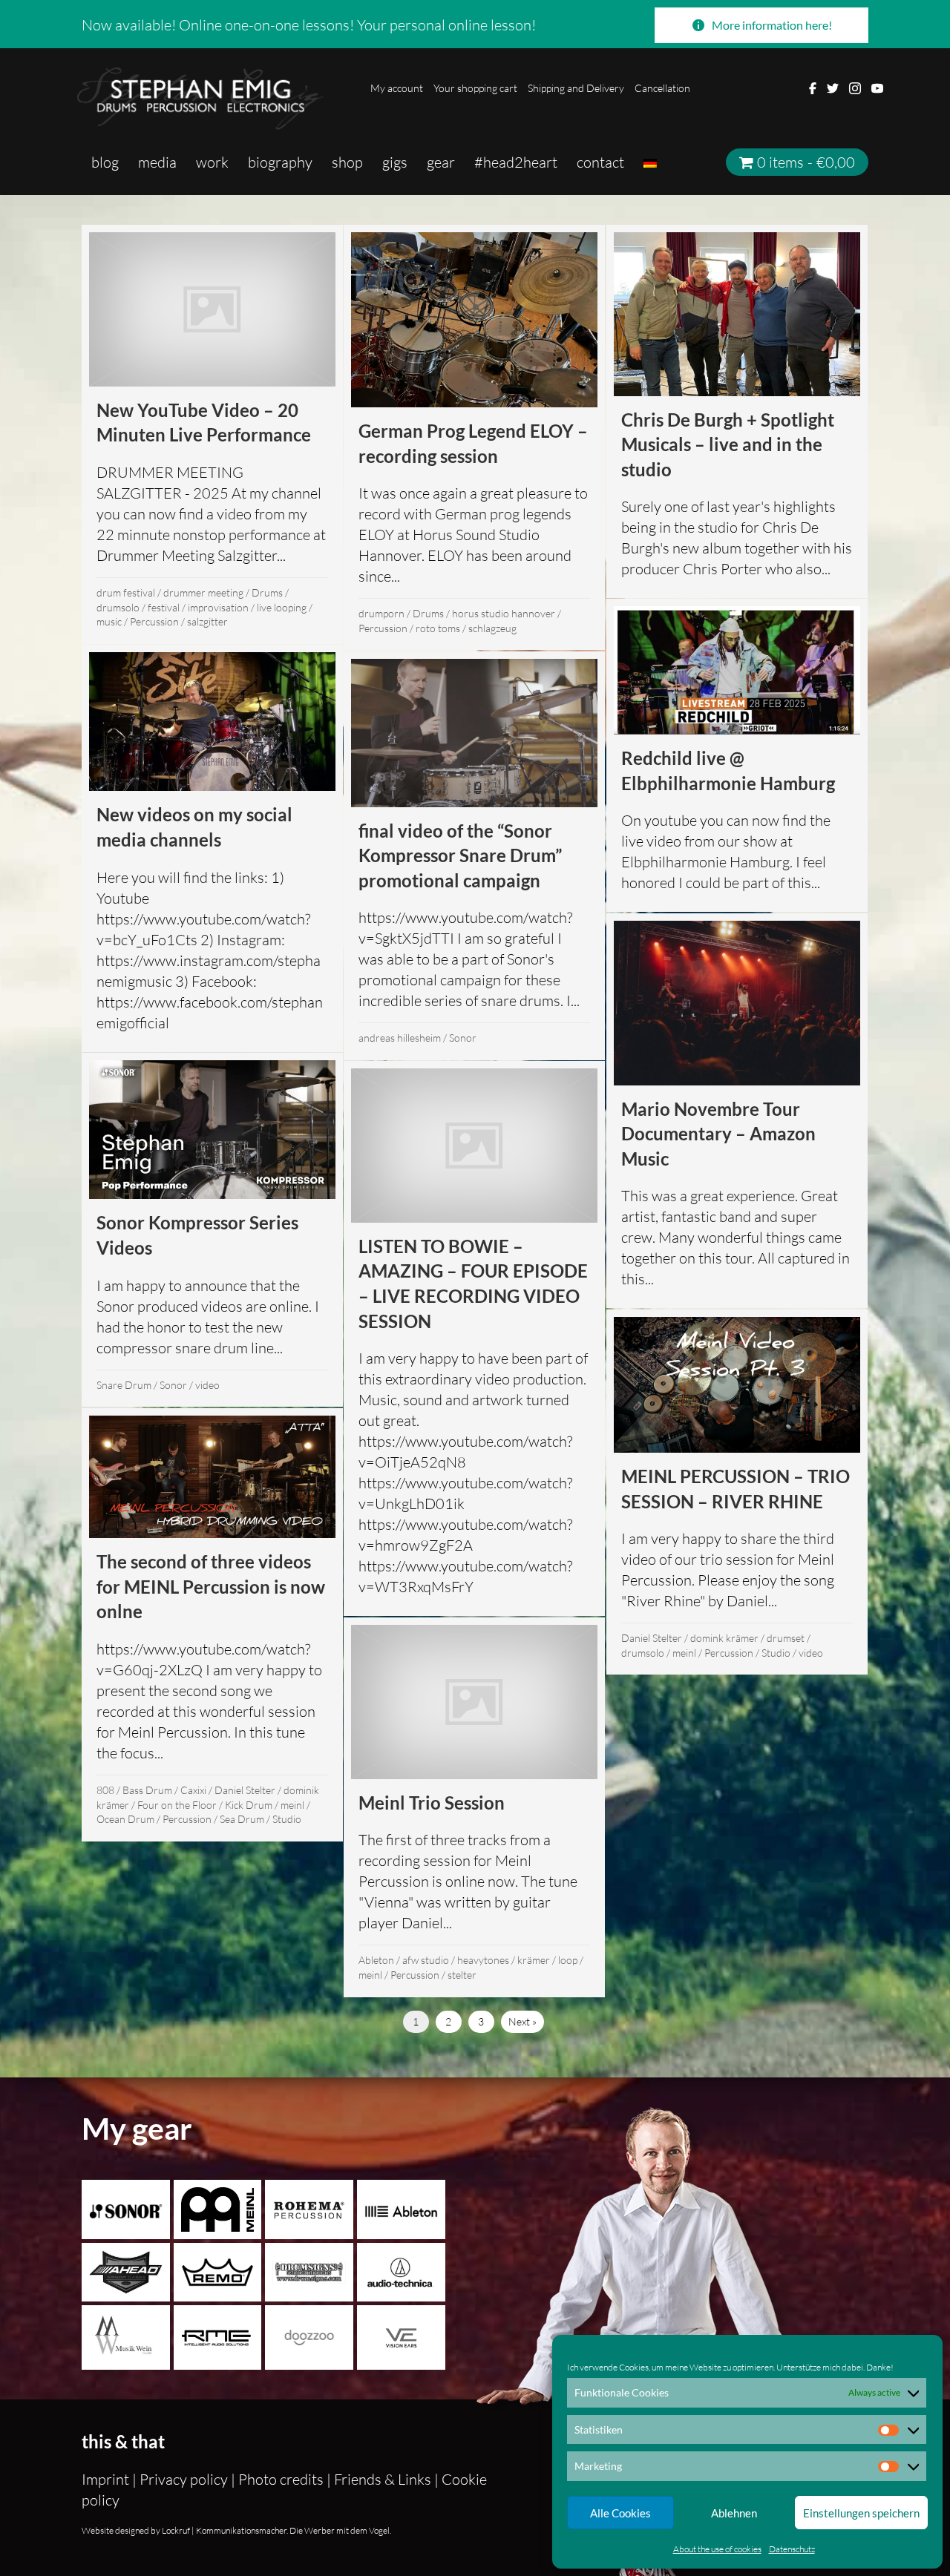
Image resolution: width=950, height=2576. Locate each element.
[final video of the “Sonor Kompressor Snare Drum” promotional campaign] (474, 856)
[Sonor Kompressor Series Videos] (212, 1230)
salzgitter (207, 621)
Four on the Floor (177, 1805)
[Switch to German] (650, 162)
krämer (534, 1960)
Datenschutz (792, 2549)
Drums (267, 592)
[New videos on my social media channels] (212, 848)
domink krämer (724, 1638)
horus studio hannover (504, 613)
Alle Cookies (620, 2513)
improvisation (218, 607)
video (207, 1385)
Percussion (154, 621)
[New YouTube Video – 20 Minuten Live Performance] (212, 434)
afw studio (426, 1960)
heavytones (483, 1960)
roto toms (438, 628)
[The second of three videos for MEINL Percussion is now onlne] (212, 1624)
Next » (522, 2021)
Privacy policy (184, 2479)
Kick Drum (249, 1805)
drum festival (126, 592)
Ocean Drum (125, 1819)
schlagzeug (492, 628)
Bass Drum (147, 1790)
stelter (462, 1975)
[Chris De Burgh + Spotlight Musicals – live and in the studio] (737, 411)
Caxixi (193, 1790)
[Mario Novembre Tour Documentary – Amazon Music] (737, 1111)
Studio (776, 1653)
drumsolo (118, 607)
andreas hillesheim (400, 1038)
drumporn (381, 613)
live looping (282, 607)
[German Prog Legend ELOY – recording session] (474, 437)
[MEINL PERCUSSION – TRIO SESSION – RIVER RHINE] (737, 1492)
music (109, 621)
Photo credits (281, 2479)
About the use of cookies (717, 2549)
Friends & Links (383, 2479)
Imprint (107, 2479)
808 (105, 1790)
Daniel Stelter (652, 1638)
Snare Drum (124, 1385)
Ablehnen (734, 2513)
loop (568, 1960)
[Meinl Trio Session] (474, 1807)
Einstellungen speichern (861, 2513)
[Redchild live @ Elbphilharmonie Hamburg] (737, 755)
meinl (684, 1653)
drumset (786, 1638)
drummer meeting (203, 592)
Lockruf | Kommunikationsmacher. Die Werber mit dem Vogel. (276, 2530)
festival (164, 607)
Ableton (376, 1960)
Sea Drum (242, 1819)
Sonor (463, 1038)
